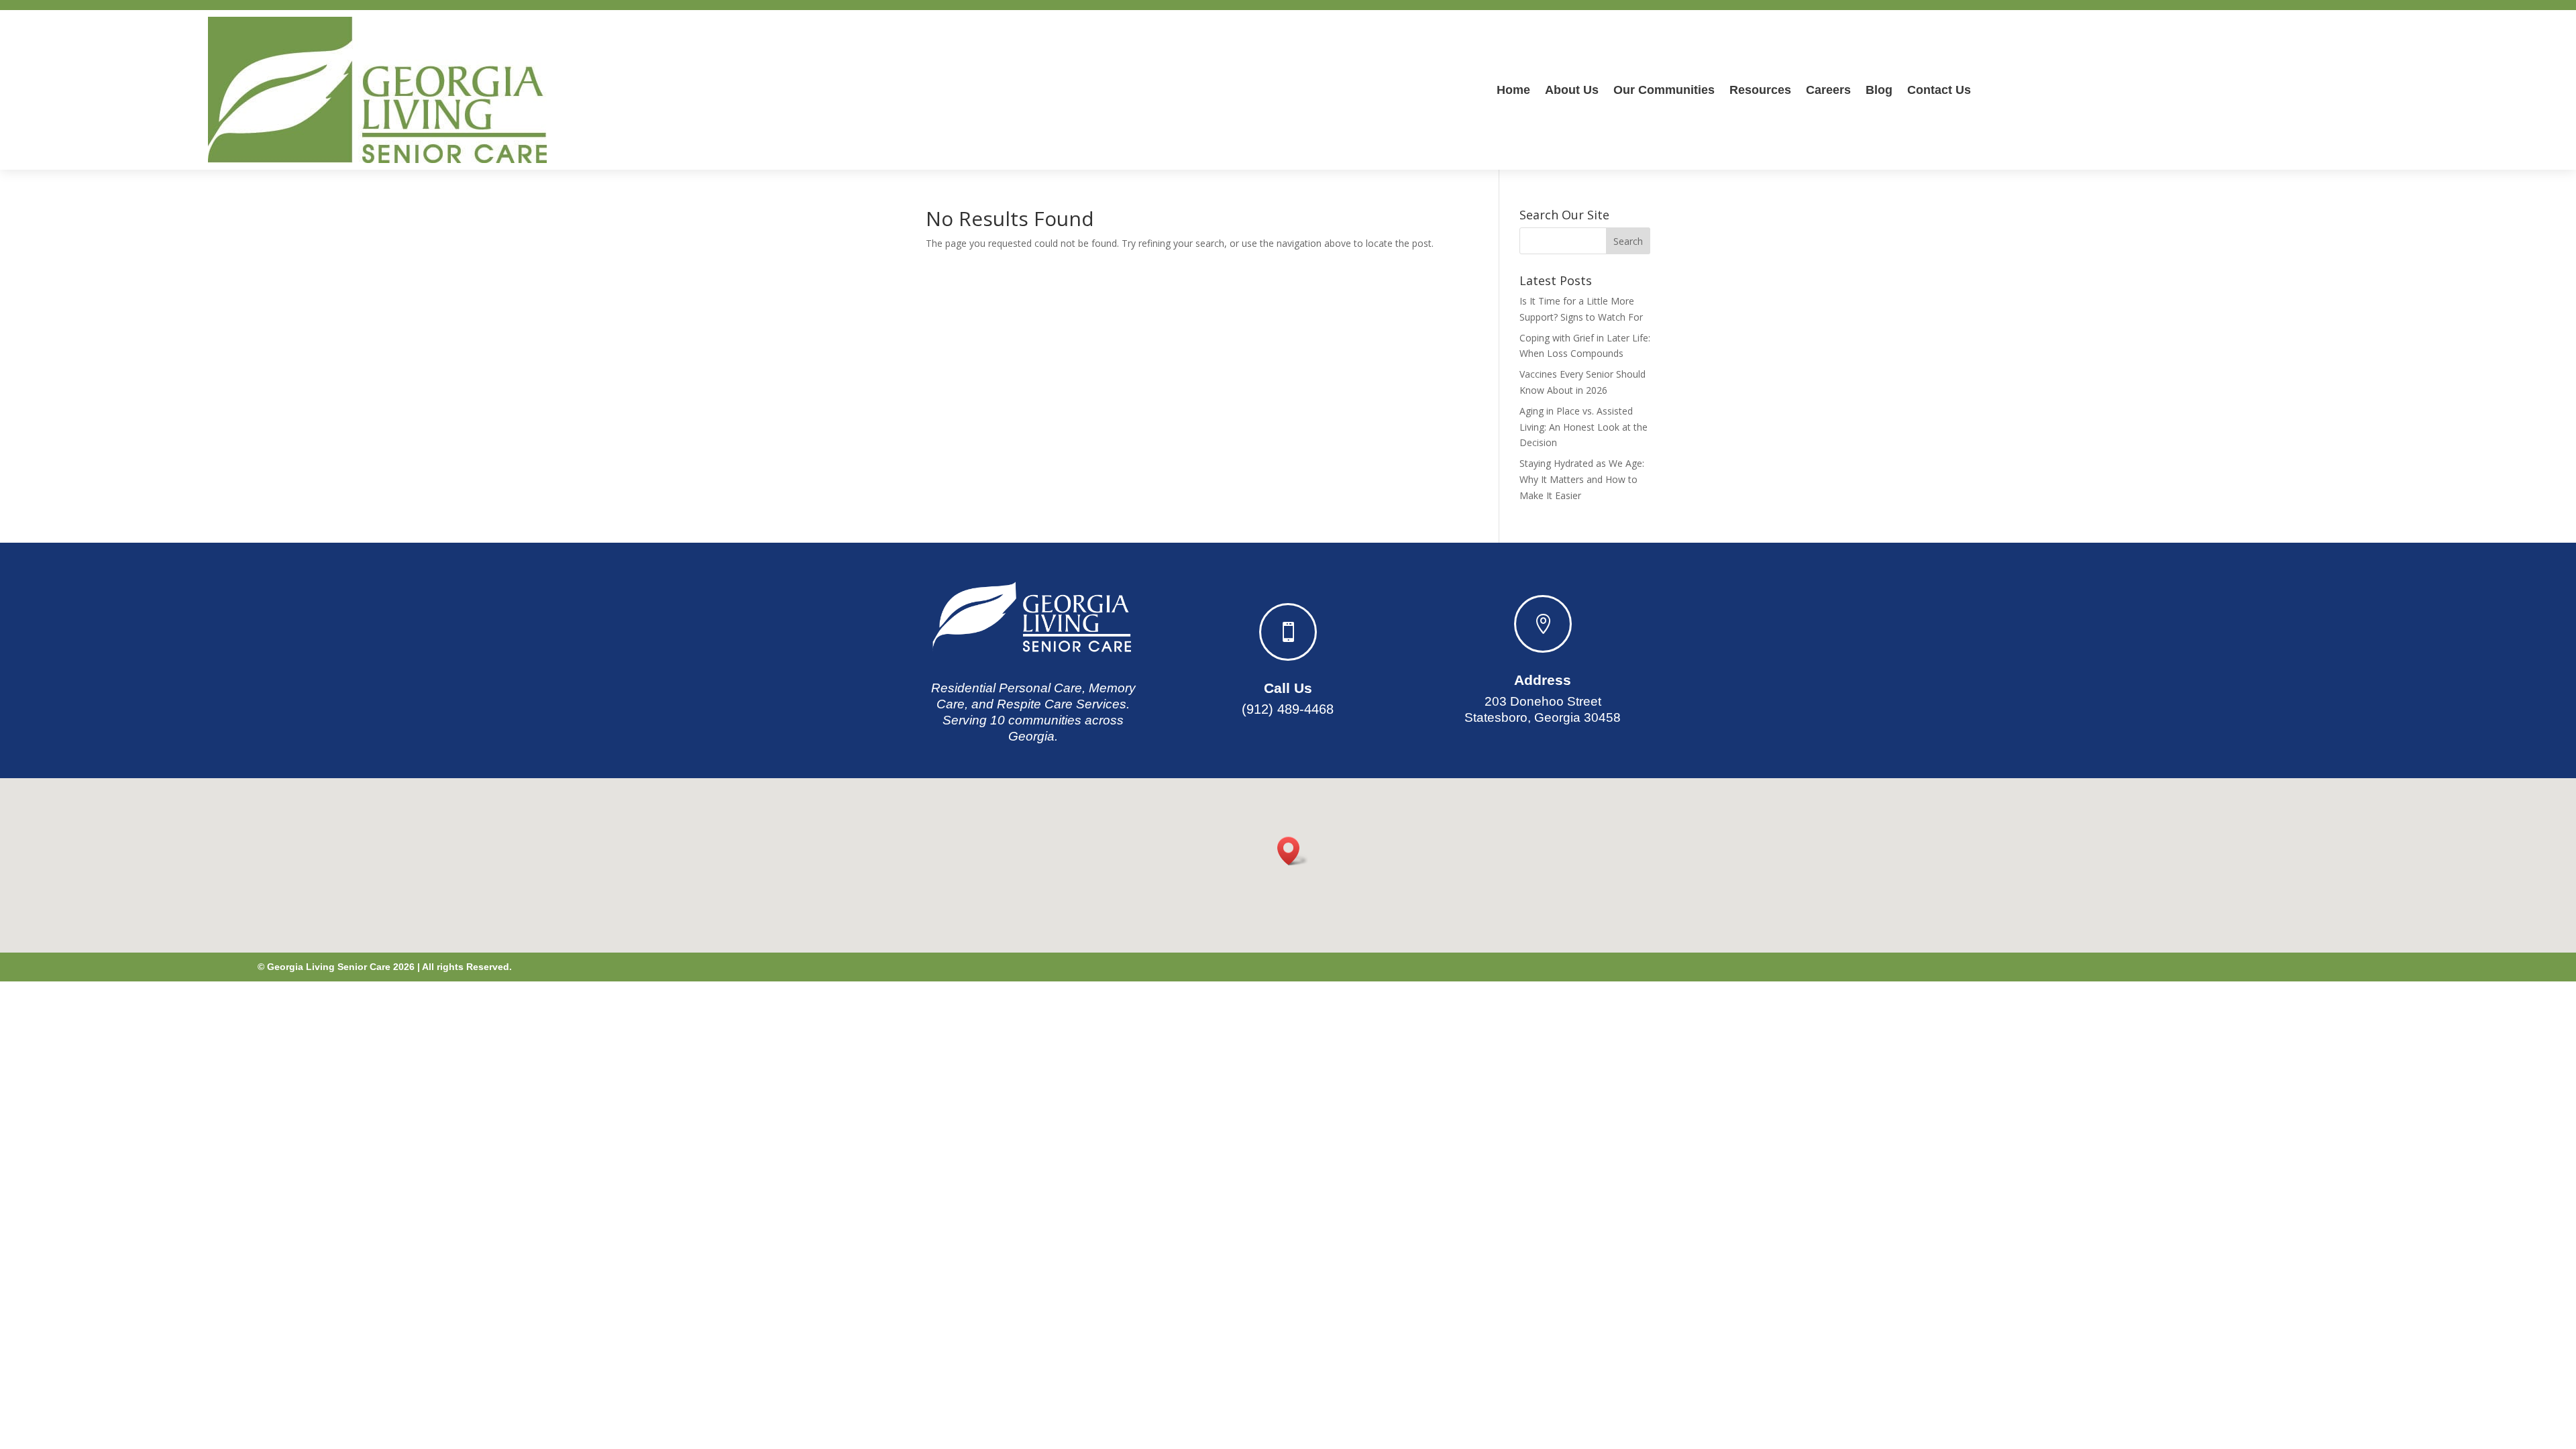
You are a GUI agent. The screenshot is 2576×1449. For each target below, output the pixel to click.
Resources (1760, 90)
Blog (1879, 90)
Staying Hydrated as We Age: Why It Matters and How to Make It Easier (1582, 479)
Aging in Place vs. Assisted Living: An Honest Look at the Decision (1584, 427)
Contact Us (1939, 90)
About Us (1572, 90)
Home (1513, 90)
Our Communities (1664, 90)
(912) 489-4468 (1288, 709)
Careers (1828, 90)
